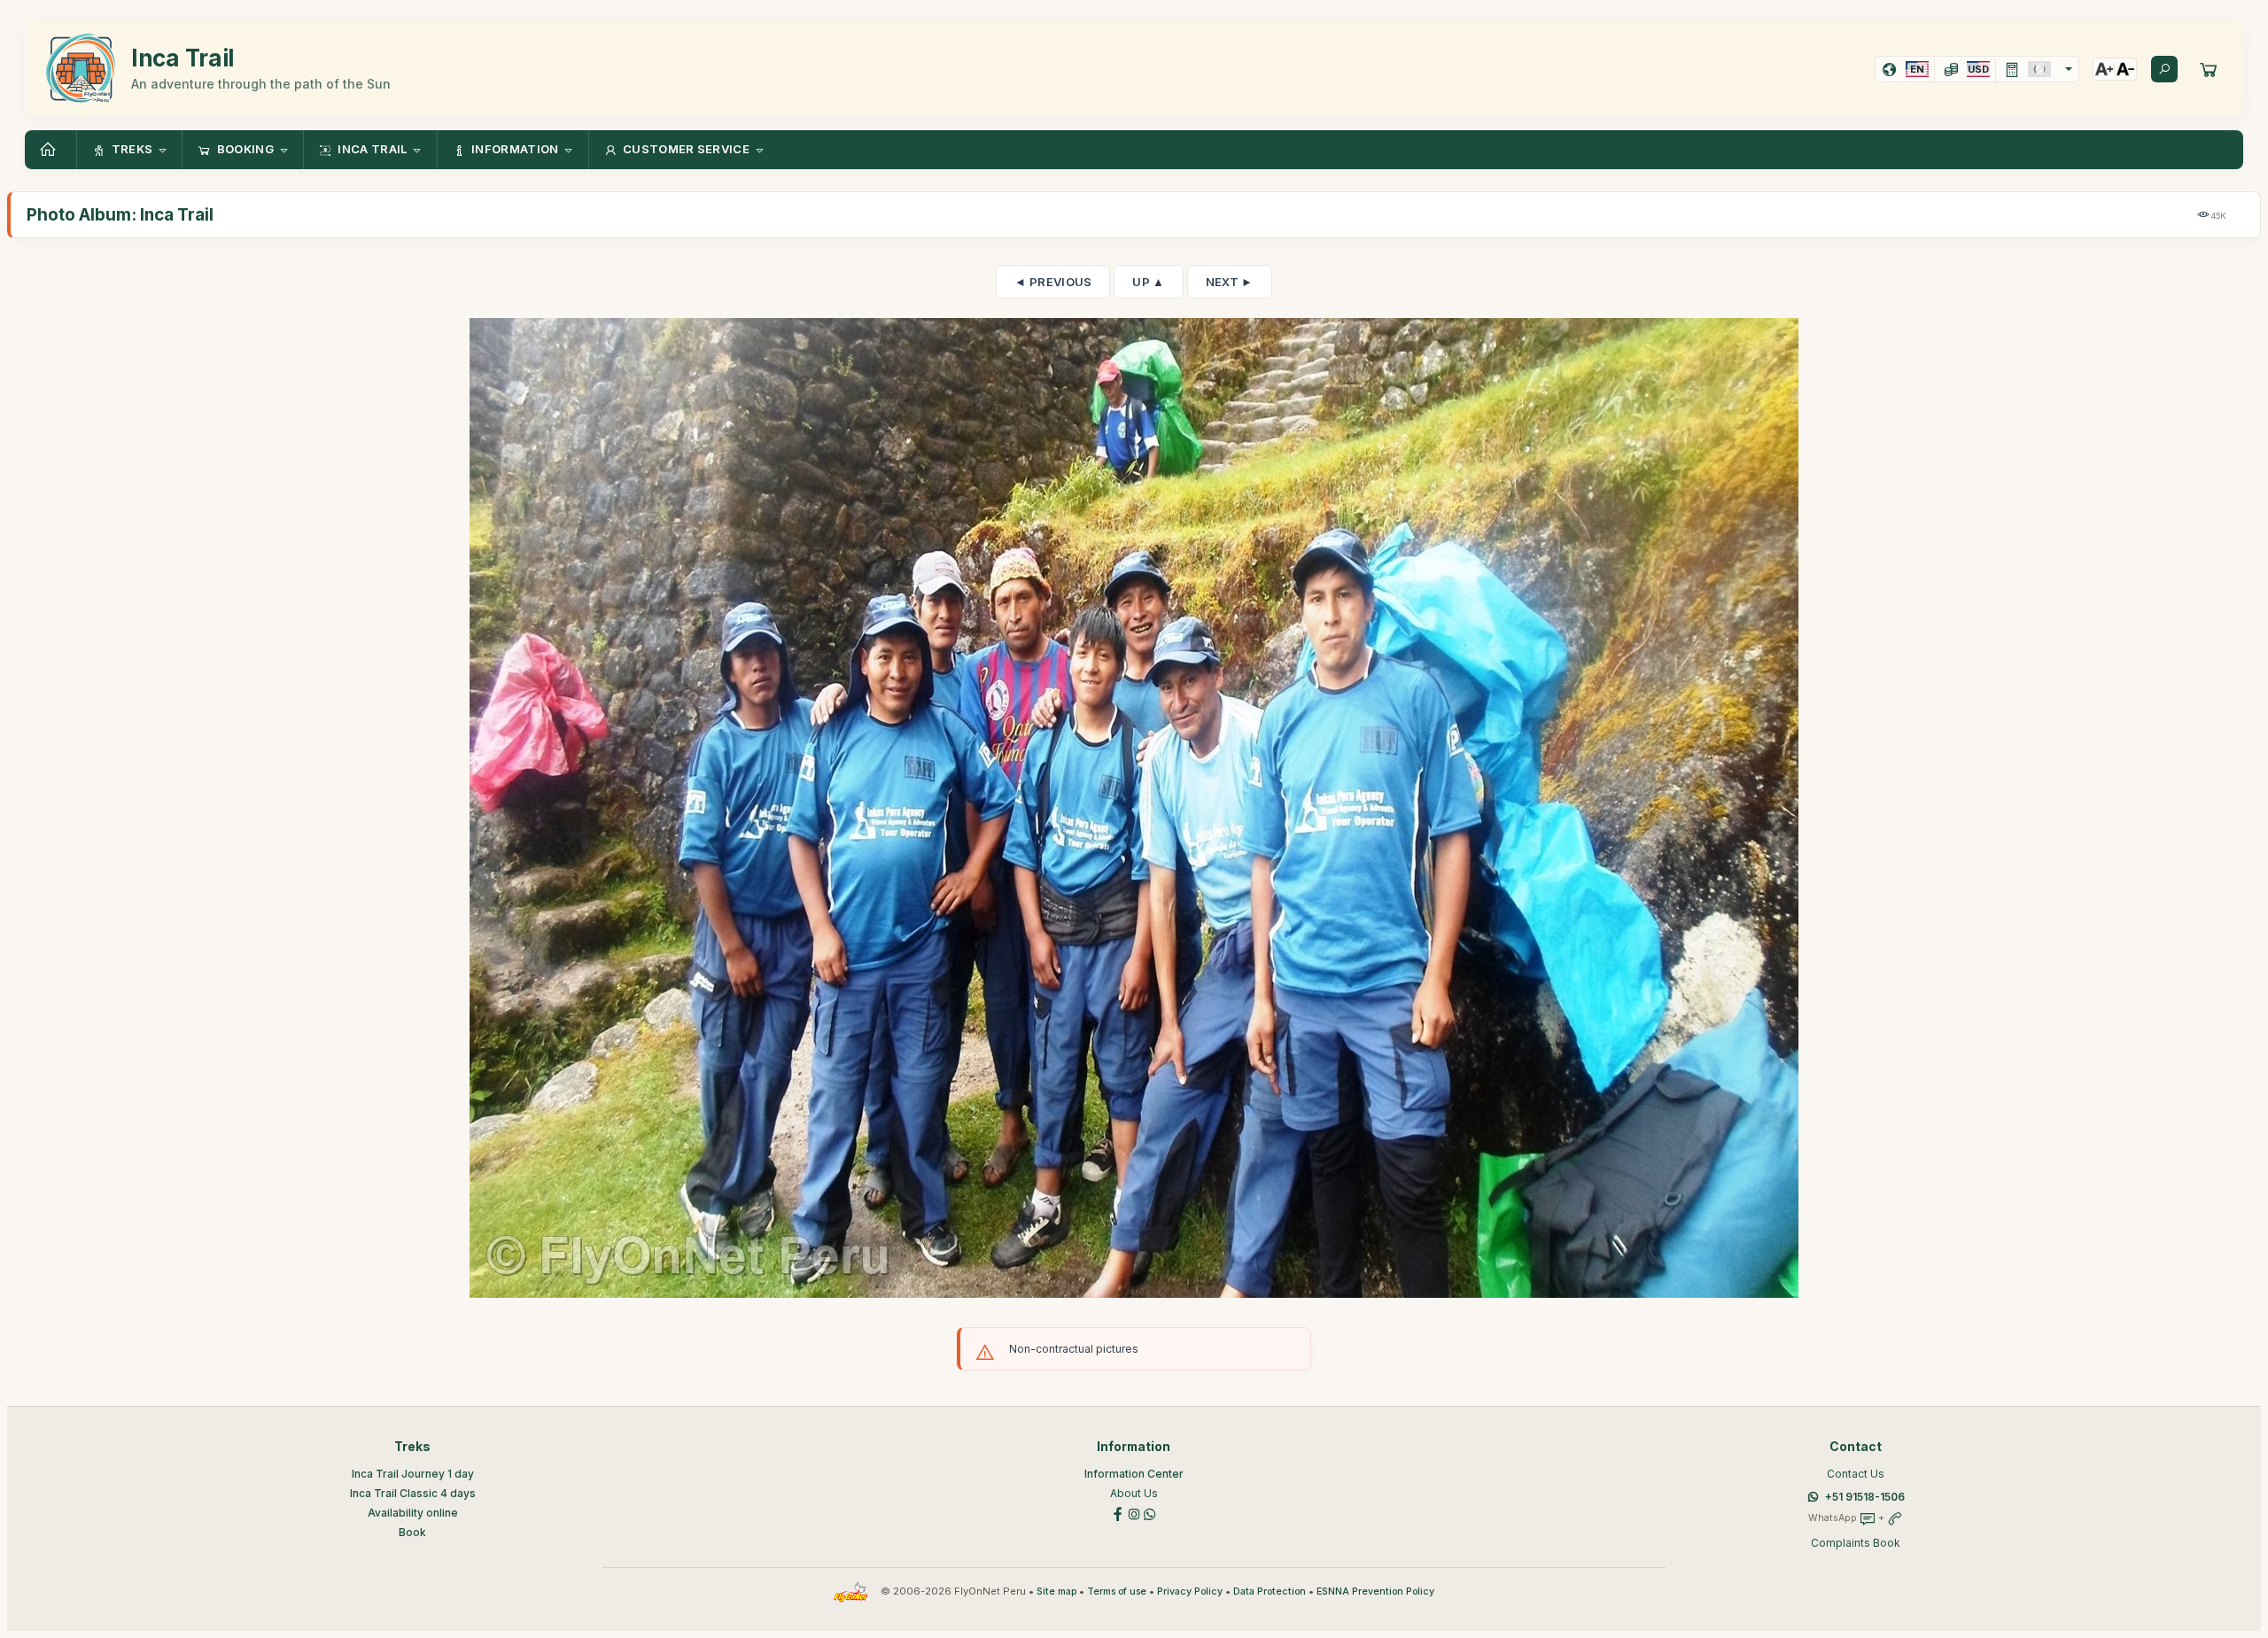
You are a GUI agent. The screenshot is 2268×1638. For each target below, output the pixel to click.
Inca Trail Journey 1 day (413, 1474)
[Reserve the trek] (2209, 69)
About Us (1134, 1493)
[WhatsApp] (1150, 1513)
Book (412, 1532)
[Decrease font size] (2125, 69)
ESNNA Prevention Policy (1375, 1591)
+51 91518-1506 (1865, 1497)
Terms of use (1117, 1591)
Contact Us (1856, 1474)
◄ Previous (1053, 282)
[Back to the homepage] (50, 150)
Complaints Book (1856, 1543)
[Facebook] (1118, 1513)
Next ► (1230, 282)
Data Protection (1270, 1591)
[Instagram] (1134, 1513)
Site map (1056, 1591)
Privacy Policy (1190, 1591)
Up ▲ (1148, 282)
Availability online (413, 1513)
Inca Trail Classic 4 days (413, 1493)
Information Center (1134, 1474)
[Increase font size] (2104, 69)
